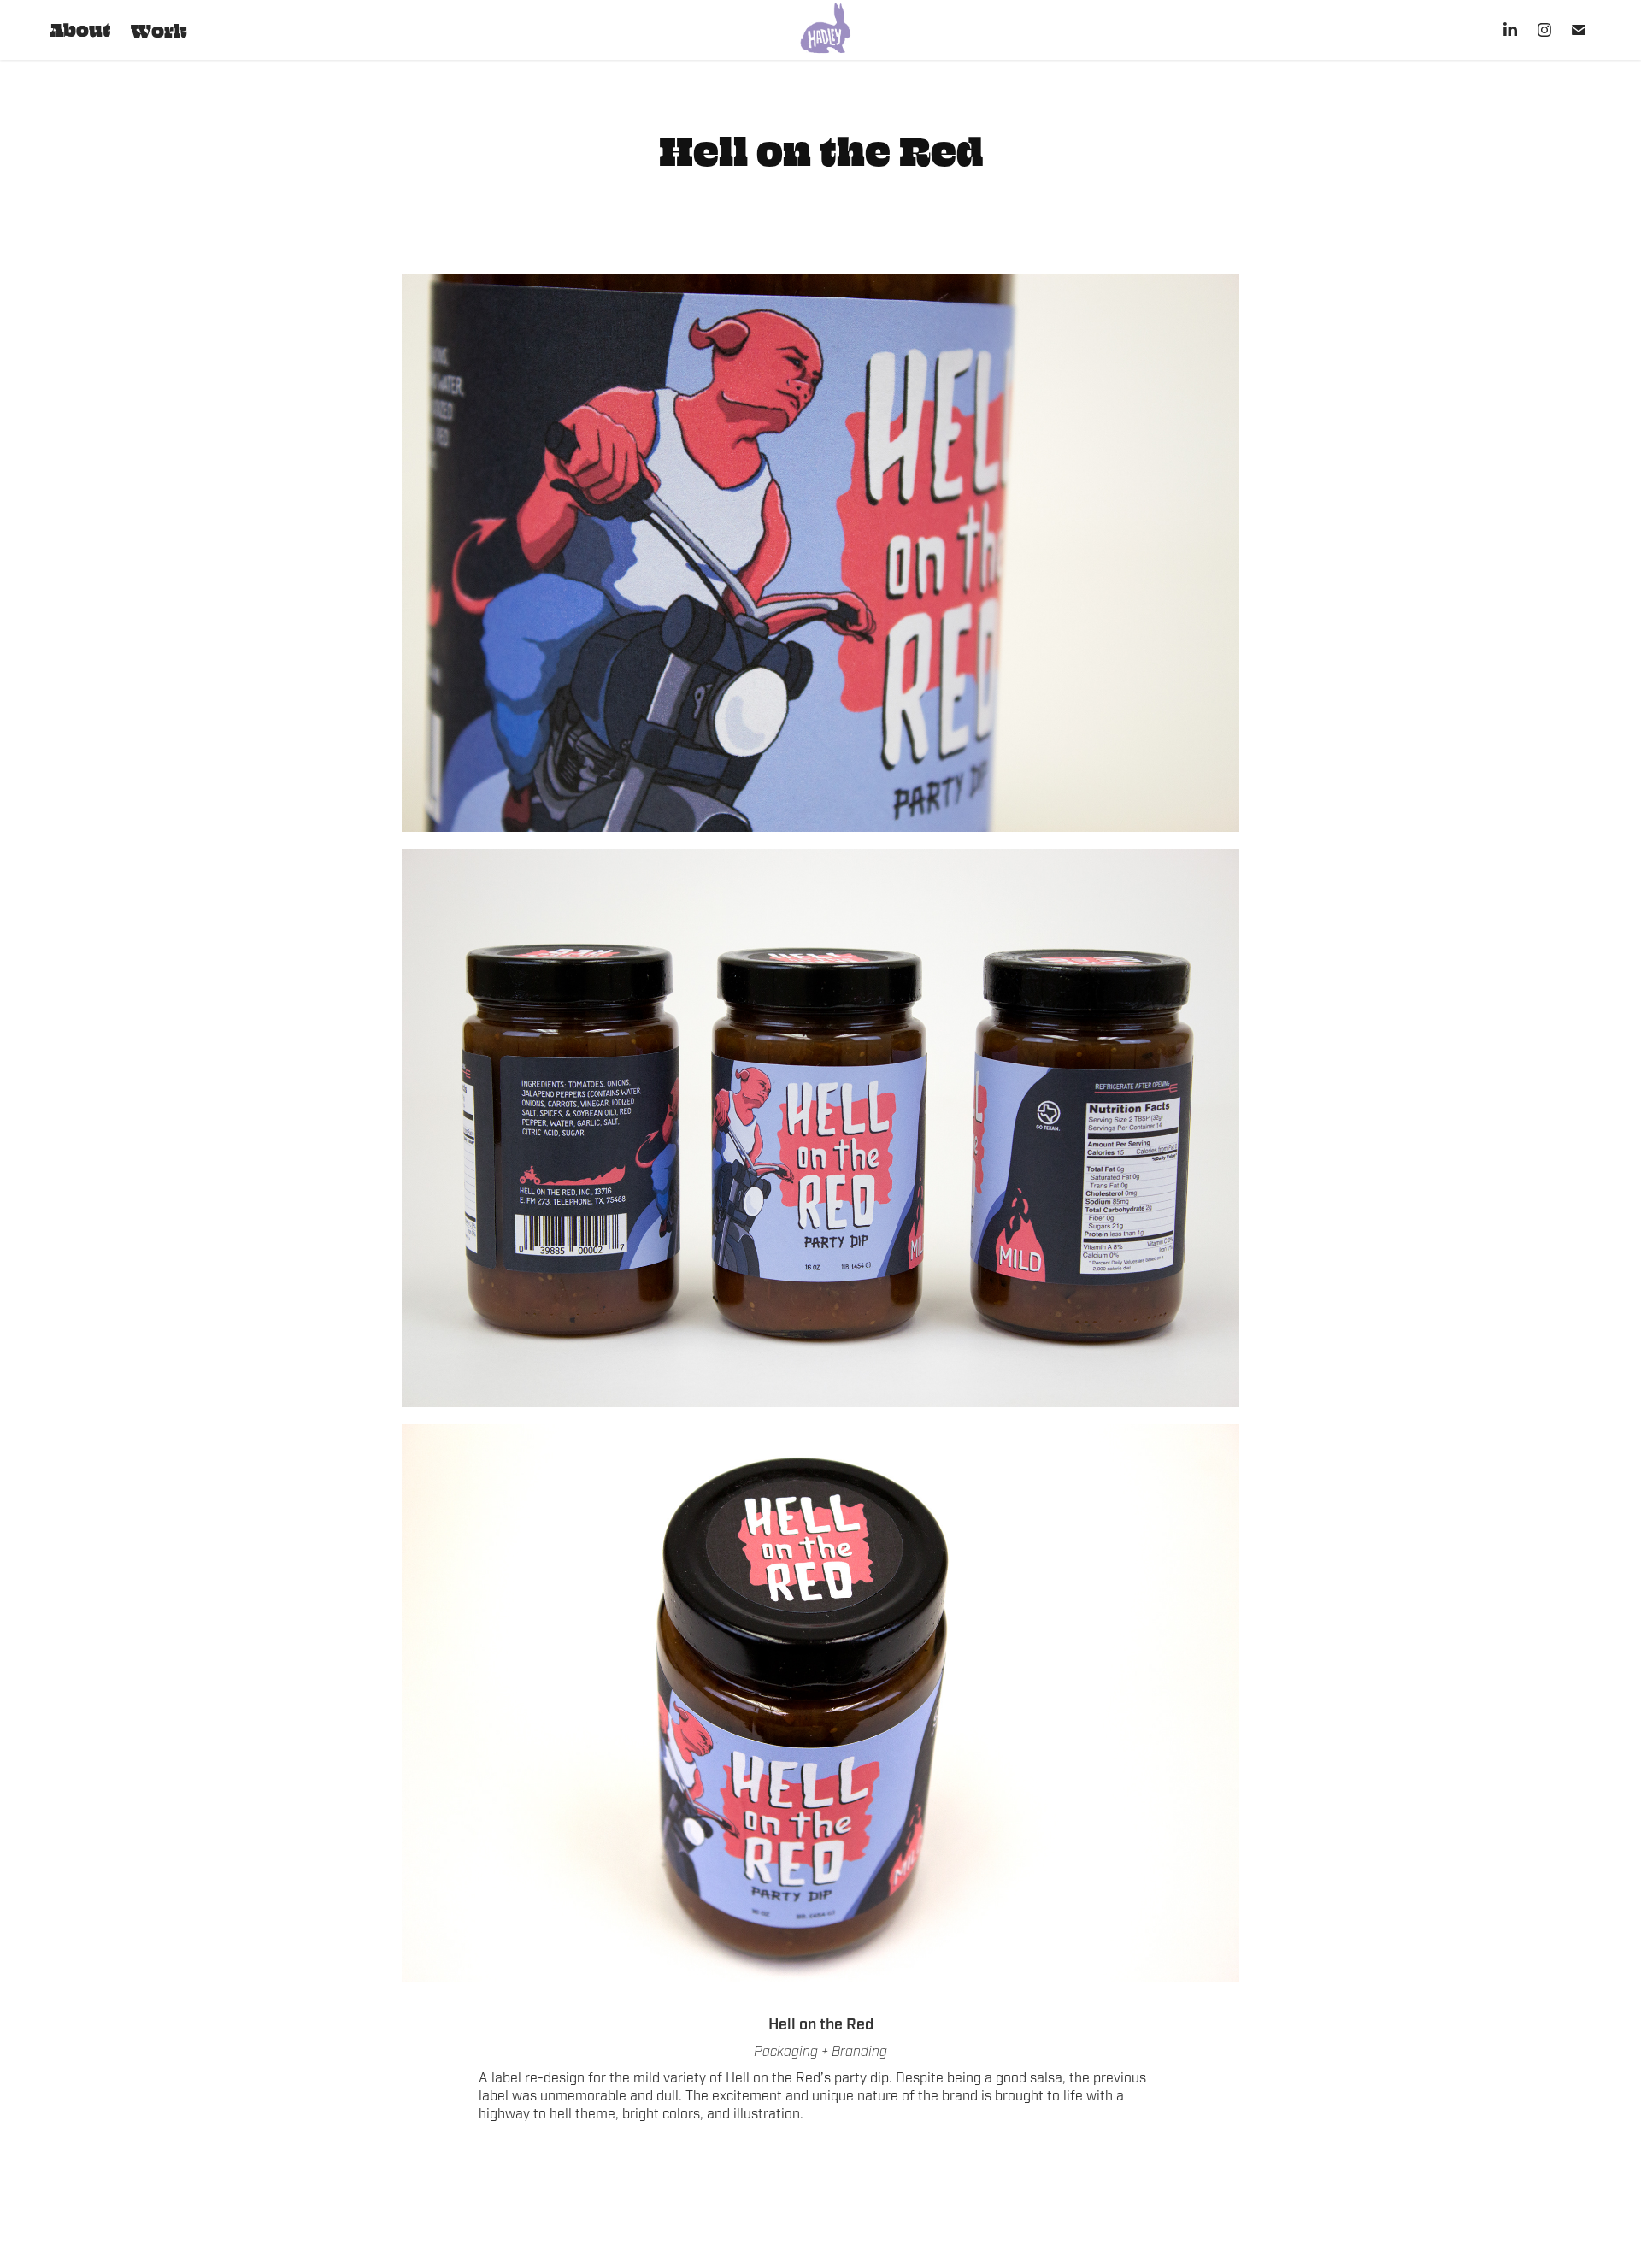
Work (159, 30)
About (80, 29)
